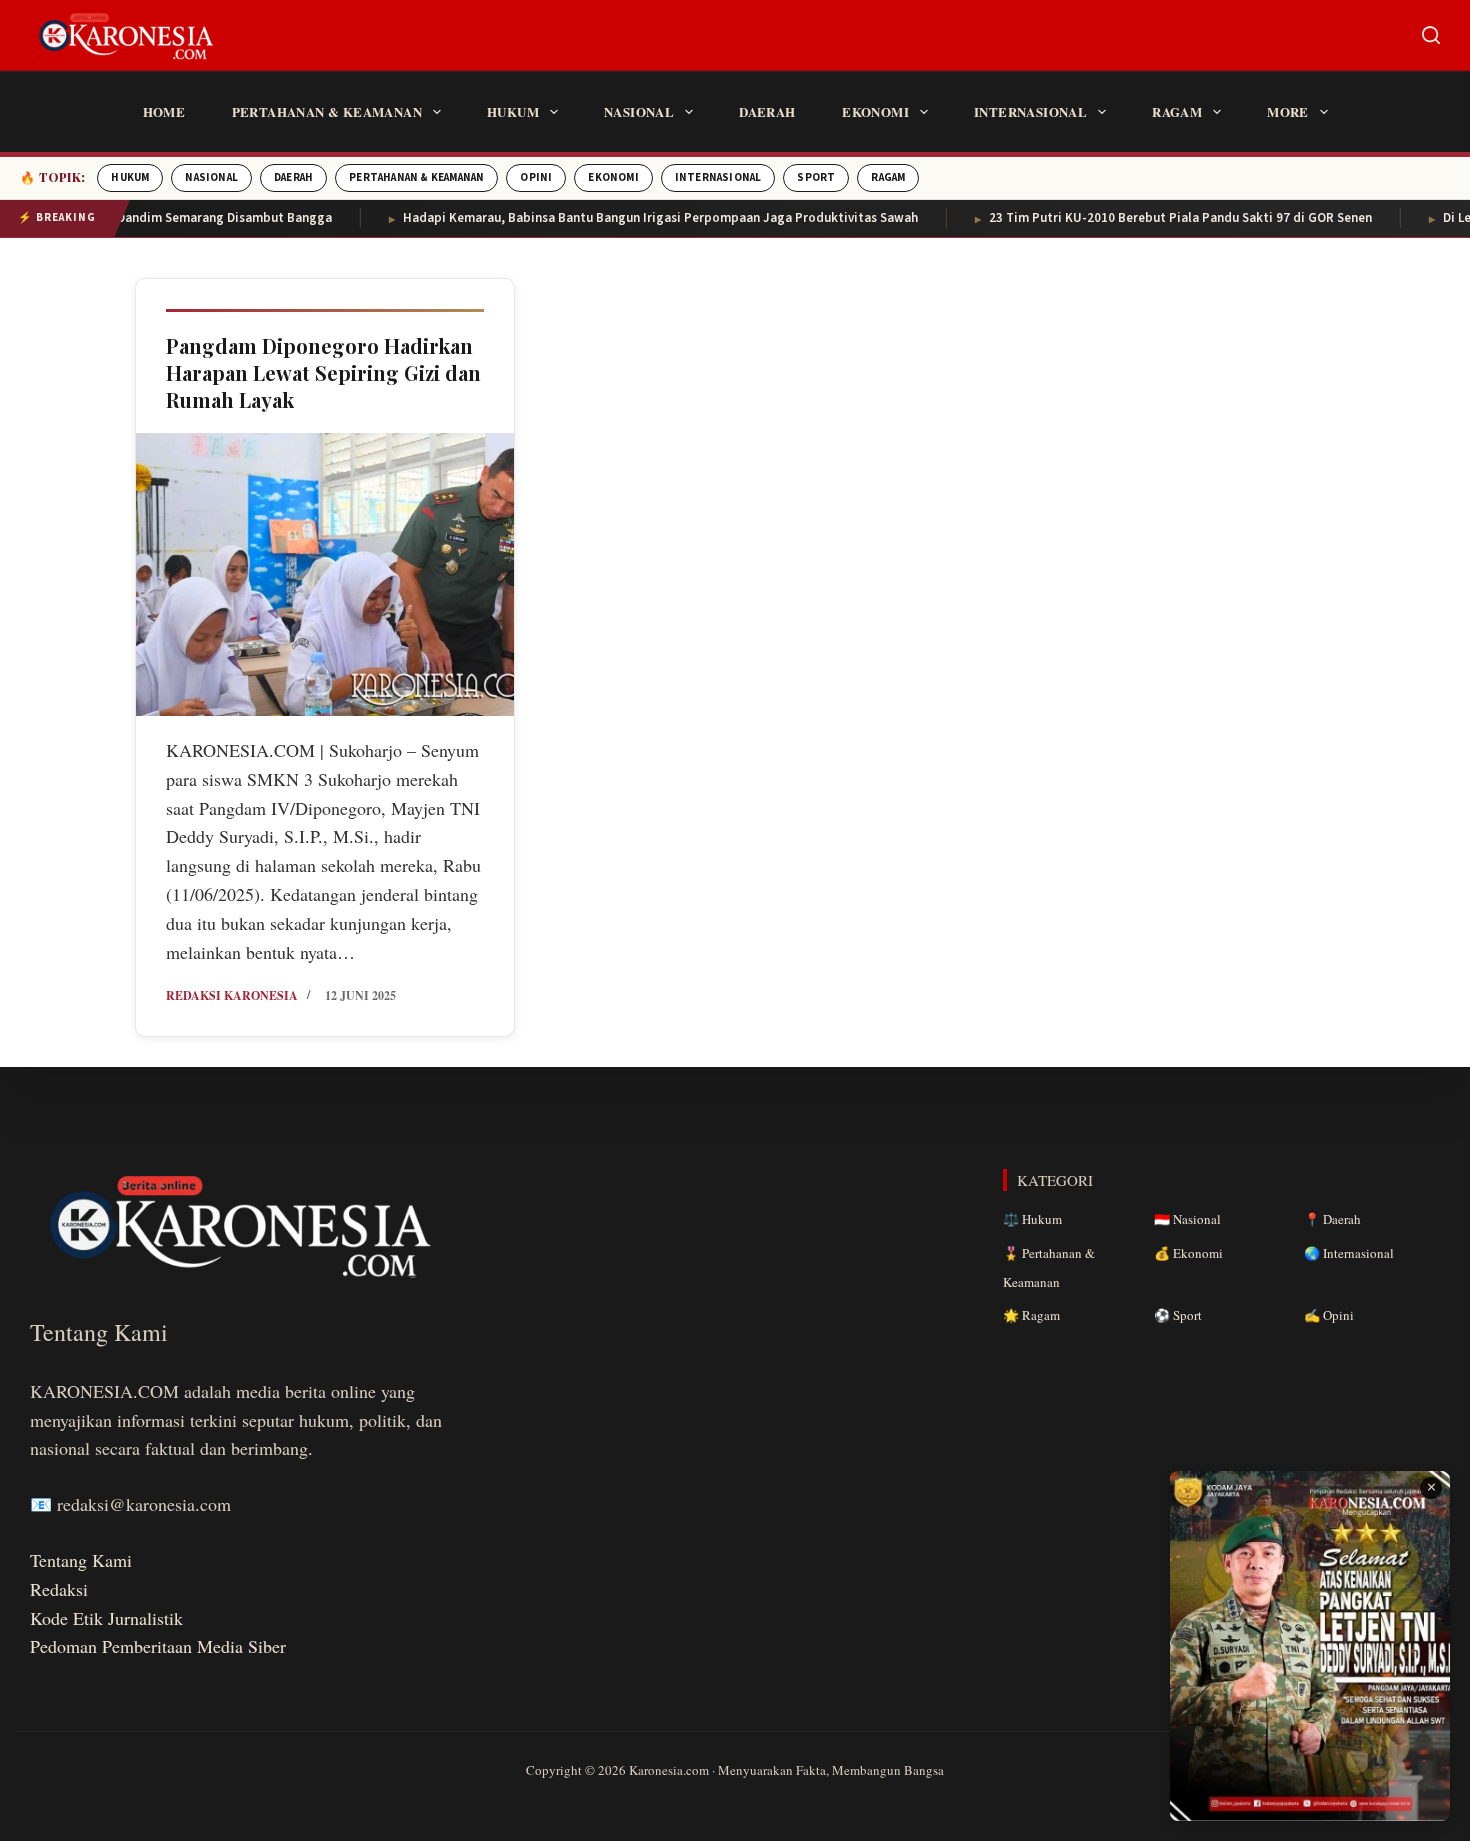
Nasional (639, 111)
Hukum (513, 111)
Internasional (1030, 111)
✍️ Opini (1329, 1315)
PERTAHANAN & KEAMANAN (416, 177)
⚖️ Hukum (1032, 1219)
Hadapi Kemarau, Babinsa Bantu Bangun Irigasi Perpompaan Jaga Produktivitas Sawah (626, 218)
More (1288, 111)
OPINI (536, 177)
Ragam (1177, 111)
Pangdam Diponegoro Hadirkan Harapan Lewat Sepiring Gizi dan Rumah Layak (323, 372)
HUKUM (130, 177)
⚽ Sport (1178, 1315)
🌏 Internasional (1349, 1253)
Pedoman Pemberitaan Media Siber (158, 1646)
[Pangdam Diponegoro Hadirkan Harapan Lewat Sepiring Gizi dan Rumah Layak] (325, 575)
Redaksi (59, 1589)
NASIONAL (211, 177)
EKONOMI (613, 177)
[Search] (1431, 35)
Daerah (767, 111)
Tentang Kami (81, 1560)
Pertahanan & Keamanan (327, 111)
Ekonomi (875, 111)
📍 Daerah (1332, 1219)
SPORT (816, 177)
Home (164, 111)
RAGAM (888, 177)
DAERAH (293, 177)
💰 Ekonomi (1188, 1253)
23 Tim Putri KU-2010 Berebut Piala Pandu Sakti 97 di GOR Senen (1146, 218)
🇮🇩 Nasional (1187, 1219)
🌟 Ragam (1031, 1315)
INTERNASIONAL (718, 177)
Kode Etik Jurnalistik (106, 1618)
